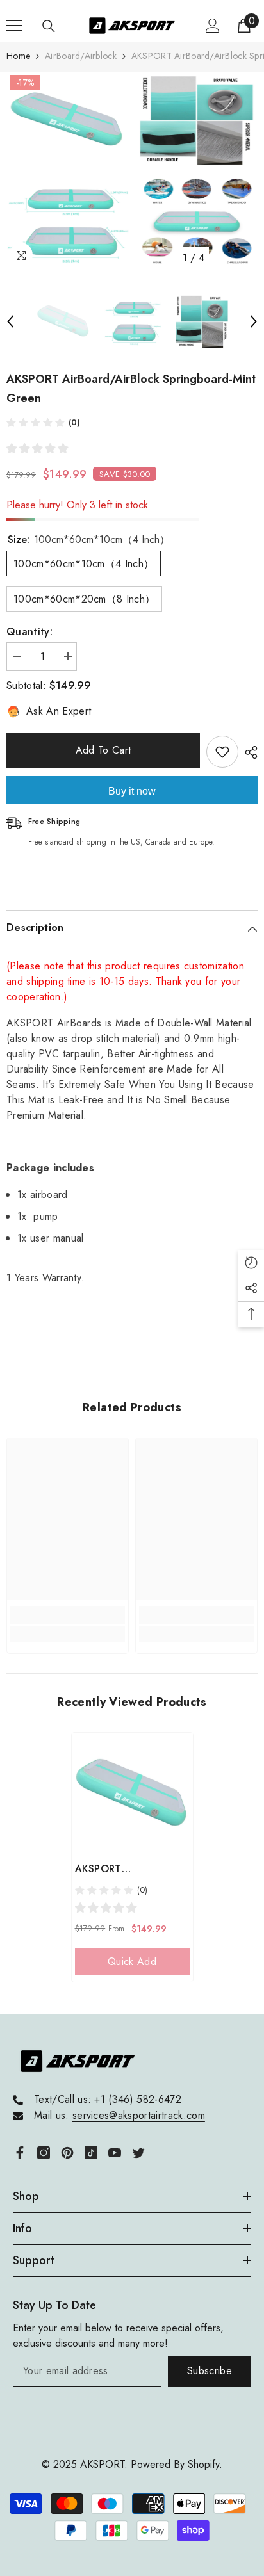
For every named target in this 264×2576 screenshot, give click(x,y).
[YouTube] (115, 2153)
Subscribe (210, 2371)
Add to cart (103, 750)
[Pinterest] (67, 2153)
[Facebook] (20, 2153)
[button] (10, 321)
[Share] (248, 752)
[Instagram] (44, 2153)
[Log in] (213, 26)
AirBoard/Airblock (81, 56)
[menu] (14, 26)
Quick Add (132, 1962)
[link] (68, 1615)
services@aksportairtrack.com (139, 2115)
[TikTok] (91, 2153)
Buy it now (132, 791)
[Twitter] (138, 2153)
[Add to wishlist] (222, 752)
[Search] (49, 26)
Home (18, 56)
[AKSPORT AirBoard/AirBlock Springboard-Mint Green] (132, 1793)
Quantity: (29, 632)
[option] (68, 171)
